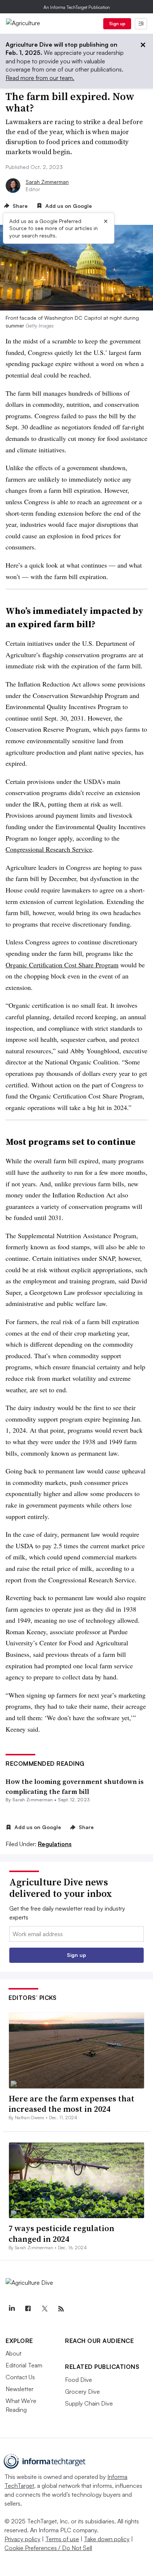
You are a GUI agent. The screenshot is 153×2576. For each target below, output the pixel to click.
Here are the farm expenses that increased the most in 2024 (71, 2104)
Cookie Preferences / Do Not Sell (48, 2548)
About (14, 2353)
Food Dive (79, 2380)
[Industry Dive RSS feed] (61, 2309)
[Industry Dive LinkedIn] (12, 2309)
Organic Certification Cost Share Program (62, 965)
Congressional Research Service (49, 849)
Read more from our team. (40, 78)
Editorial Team (24, 2365)
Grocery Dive (82, 2391)
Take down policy (107, 2539)
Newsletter (19, 2389)
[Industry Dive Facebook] (28, 2309)
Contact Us (20, 2377)
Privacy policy (22, 2539)
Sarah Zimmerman (47, 182)
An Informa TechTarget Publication (77, 7)
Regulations (55, 1844)
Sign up (117, 24)
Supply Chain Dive (89, 2403)
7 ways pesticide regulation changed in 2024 (61, 2233)
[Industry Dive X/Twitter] (45, 2309)
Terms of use (62, 2539)
